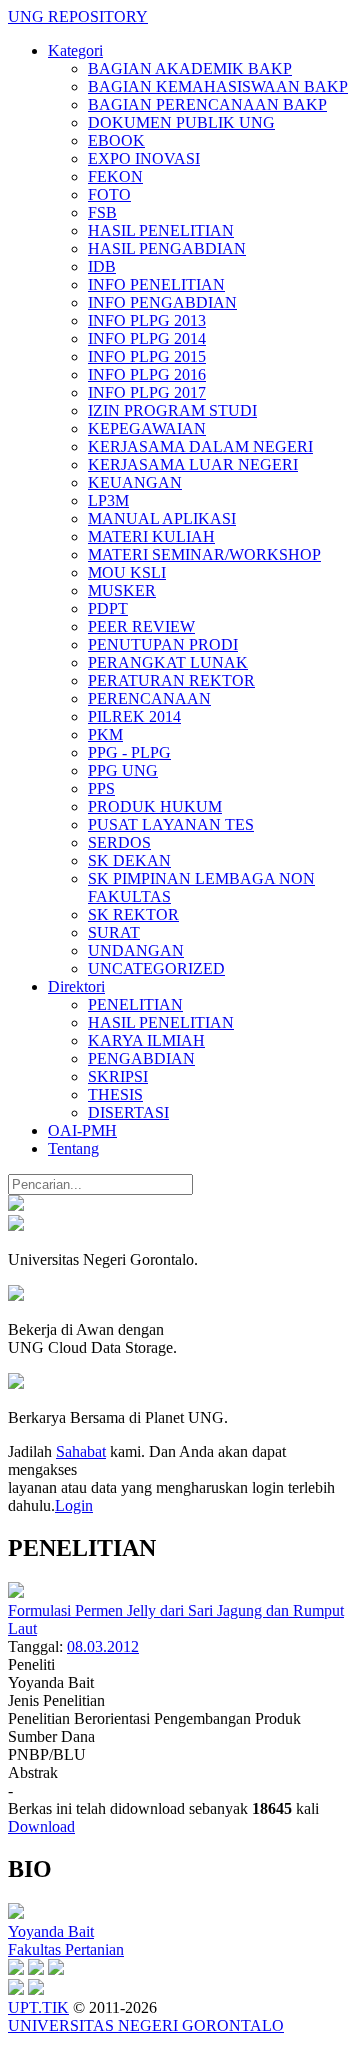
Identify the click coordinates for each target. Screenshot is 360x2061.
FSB (102, 212)
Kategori (75, 50)
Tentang (73, 1148)
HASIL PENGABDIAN (167, 248)
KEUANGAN (135, 482)
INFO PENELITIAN (156, 284)
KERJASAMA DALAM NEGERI (200, 446)
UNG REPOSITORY (78, 16)
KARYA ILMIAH (146, 1040)
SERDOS (119, 842)
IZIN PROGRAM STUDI (172, 410)
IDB (102, 266)
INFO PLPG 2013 (147, 320)
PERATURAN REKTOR (171, 680)
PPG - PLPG (129, 752)
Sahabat (81, 1451)
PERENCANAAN (149, 698)
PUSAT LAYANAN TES (171, 824)
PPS (101, 788)
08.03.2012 (103, 1646)
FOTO (109, 194)
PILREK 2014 (134, 716)
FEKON (115, 176)
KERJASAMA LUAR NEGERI (193, 464)
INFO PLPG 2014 (147, 338)
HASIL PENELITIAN (161, 230)
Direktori (76, 986)
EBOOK (116, 140)
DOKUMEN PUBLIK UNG (181, 122)
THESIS (115, 1094)
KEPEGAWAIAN (147, 428)
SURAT (114, 932)
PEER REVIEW (141, 626)
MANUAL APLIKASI (162, 518)
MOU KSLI (127, 572)
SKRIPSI (118, 1076)
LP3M (108, 500)
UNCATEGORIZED (156, 968)
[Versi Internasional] (16, 1205)
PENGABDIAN (141, 1058)
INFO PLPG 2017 (147, 392)
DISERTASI (128, 1112)
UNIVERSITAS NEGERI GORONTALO (146, 2025)
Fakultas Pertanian (66, 1949)
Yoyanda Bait (51, 1931)
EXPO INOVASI (144, 158)
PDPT (108, 608)
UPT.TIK (38, 2007)
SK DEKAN (129, 860)
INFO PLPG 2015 (147, 356)
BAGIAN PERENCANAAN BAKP (207, 104)
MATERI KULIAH (151, 536)
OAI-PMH (82, 1130)
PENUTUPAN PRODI (163, 644)
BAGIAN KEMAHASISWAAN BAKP (218, 86)
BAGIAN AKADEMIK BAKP (190, 68)
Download (41, 1826)
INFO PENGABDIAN (162, 302)
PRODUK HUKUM (155, 806)
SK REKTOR (133, 914)
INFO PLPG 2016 (147, 374)
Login (74, 1505)
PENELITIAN (135, 1004)
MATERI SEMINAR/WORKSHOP (204, 554)
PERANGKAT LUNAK (168, 662)
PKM (105, 734)
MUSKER (122, 590)
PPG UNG (123, 770)
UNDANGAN (136, 950)
